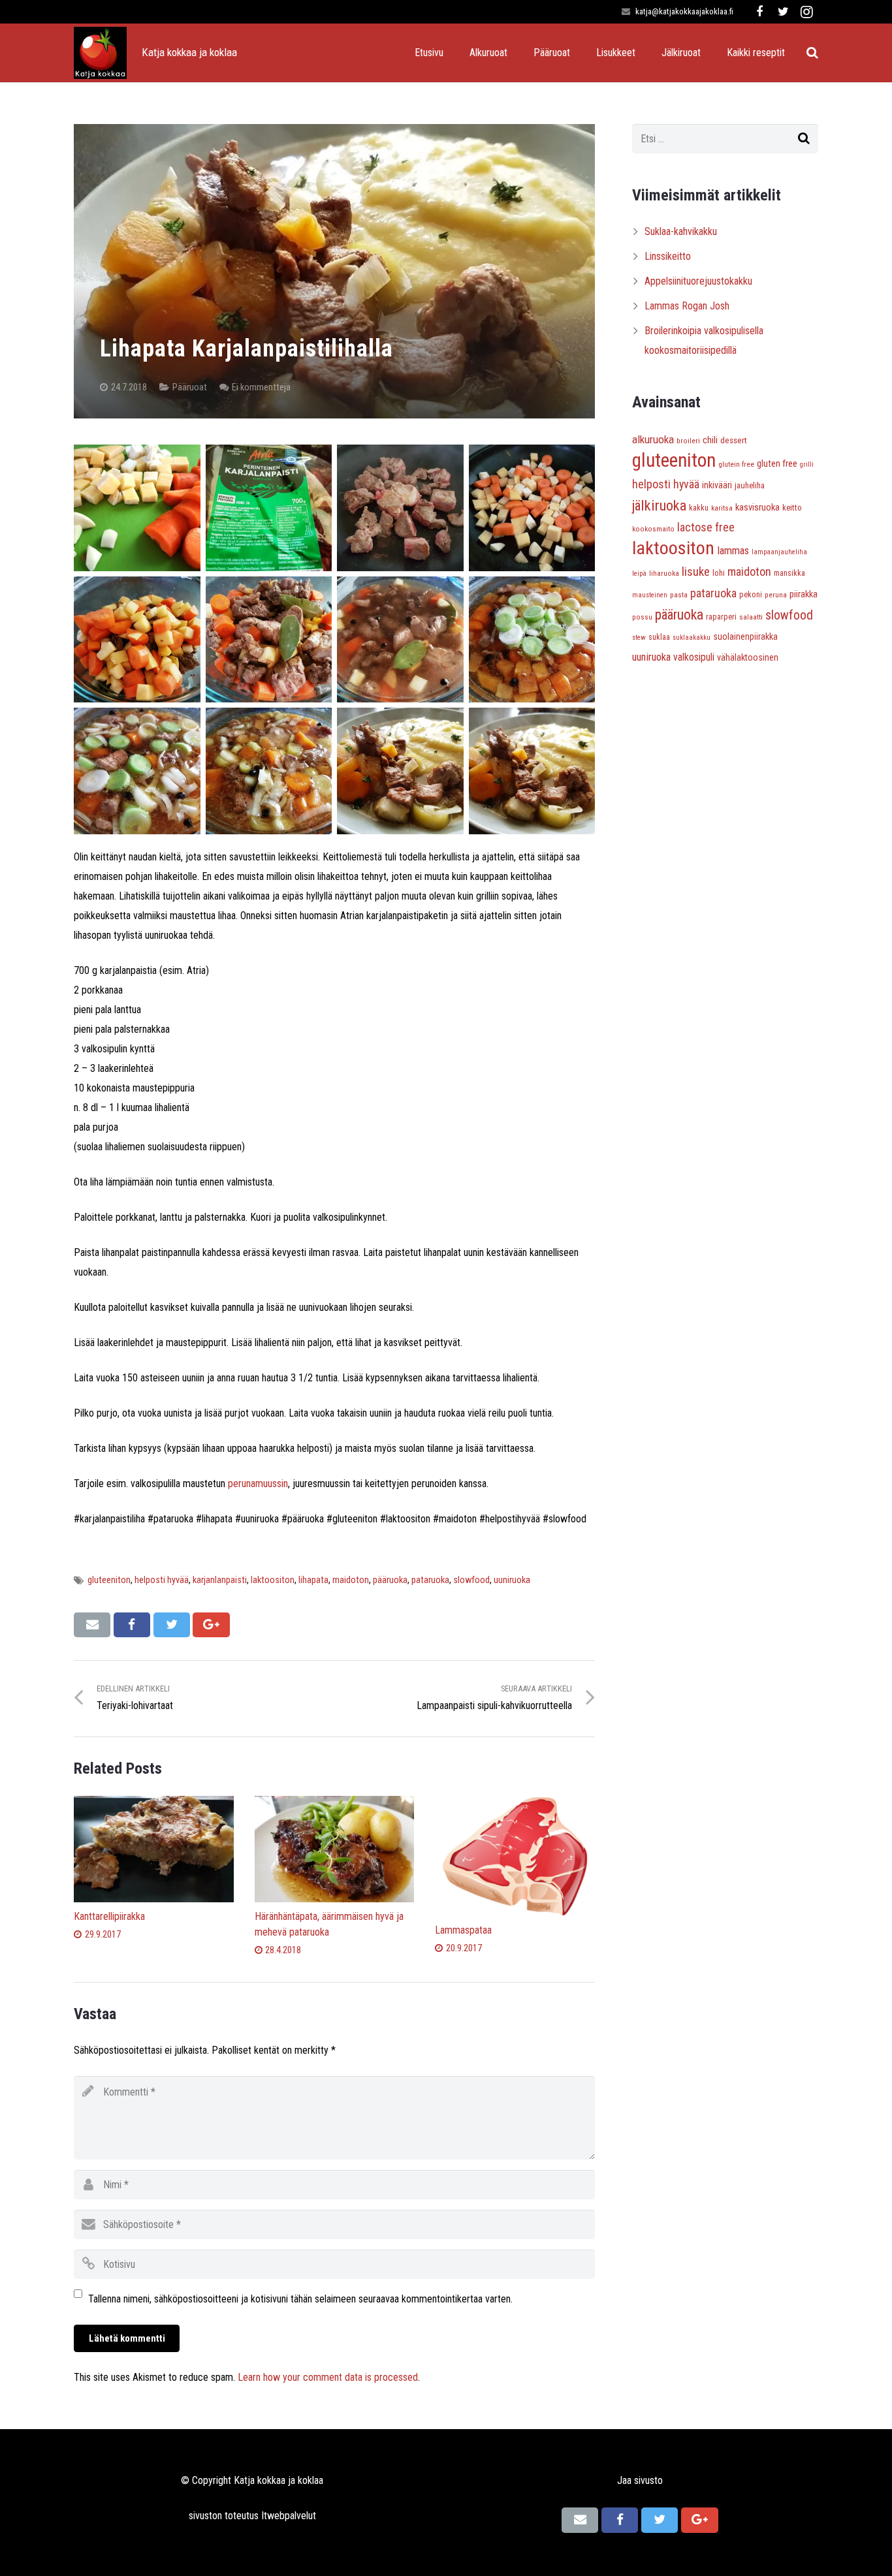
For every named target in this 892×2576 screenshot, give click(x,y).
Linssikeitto (668, 256)
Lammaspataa (463, 1930)
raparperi (721, 617)
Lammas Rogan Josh (687, 306)
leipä (639, 573)
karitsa (722, 508)
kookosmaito (653, 529)
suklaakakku (692, 637)
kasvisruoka (757, 507)
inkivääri (717, 485)
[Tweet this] (172, 1625)
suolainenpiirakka (745, 636)
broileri (688, 441)
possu (642, 617)
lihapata (313, 1580)
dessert (734, 440)
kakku (699, 508)
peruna (776, 595)
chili (710, 440)
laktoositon (273, 1580)
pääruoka (390, 1580)
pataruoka (430, 1580)
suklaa (659, 637)
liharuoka (664, 573)
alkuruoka (653, 439)
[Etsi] (812, 53)
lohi (719, 573)
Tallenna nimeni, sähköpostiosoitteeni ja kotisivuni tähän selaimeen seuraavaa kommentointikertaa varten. (300, 2299)
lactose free (706, 527)
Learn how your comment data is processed (328, 2377)
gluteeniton (109, 1580)
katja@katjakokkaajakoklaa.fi (684, 11)
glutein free (736, 464)
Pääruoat (190, 387)
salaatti (751, 617)
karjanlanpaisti (220, 1580)
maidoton (351, 1580)
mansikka (789, 573)
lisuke (696, 572)
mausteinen (650, 595)
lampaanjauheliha (779, 552)
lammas (733, 551)
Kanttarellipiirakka (109, 1916)
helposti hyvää (162, 1580)
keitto (792, 508)
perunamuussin (258, 1484)
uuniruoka (512, 1580)
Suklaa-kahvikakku (681, 231)
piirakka (804, 594)
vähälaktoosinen (748, 657)
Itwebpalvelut (289, 2516)
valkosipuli (694, 657)
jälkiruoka (659, 505)
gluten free (777, 463)
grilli (807, 464)
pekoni (751, 595)
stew (639, 637)
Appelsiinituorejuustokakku (698, 281)
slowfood (471, 1580)
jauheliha (750, 485)
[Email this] (92, 1625)
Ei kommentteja (261, 387)
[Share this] (132, 1625)
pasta (679, 595)
